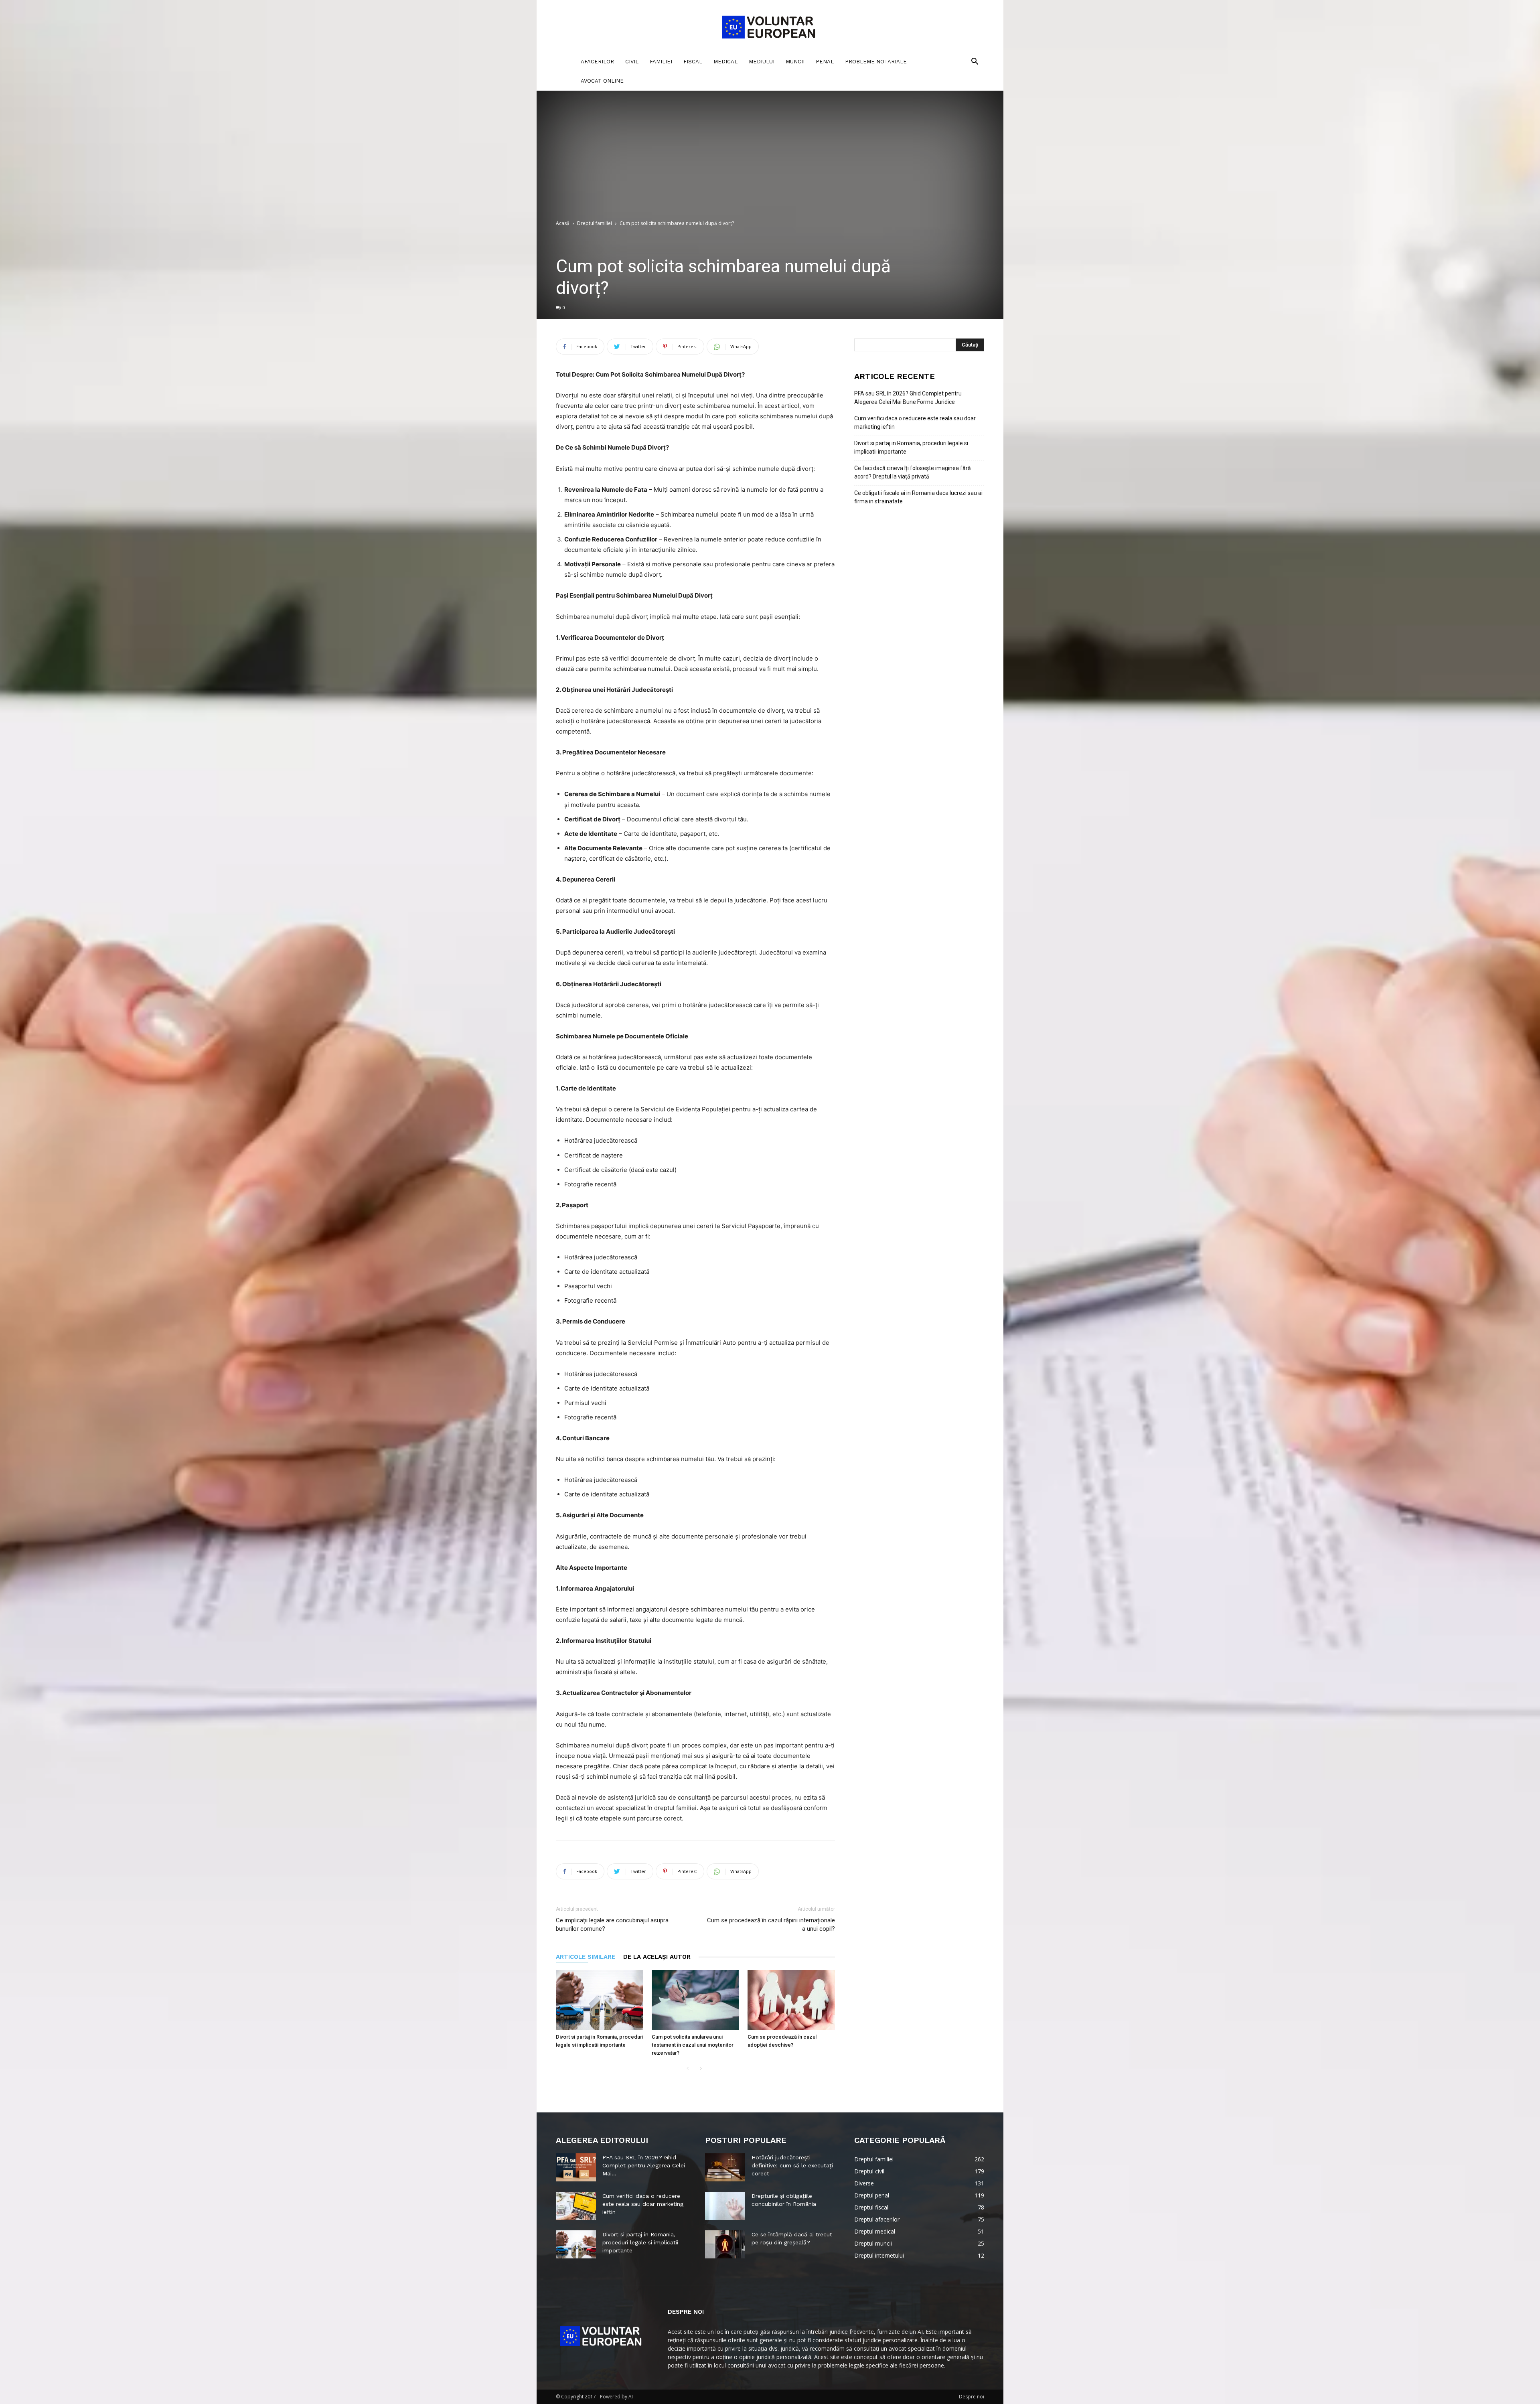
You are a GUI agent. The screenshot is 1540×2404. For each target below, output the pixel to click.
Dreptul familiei (595, 223)
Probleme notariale (876, 62)
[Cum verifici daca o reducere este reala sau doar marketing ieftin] (576, 2206)
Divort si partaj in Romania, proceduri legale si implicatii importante (911, 447)
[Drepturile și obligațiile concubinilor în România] (725, 2206)
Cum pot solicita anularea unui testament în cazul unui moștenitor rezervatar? (693, 2045)
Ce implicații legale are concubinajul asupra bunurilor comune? (612, 1925)
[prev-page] (688, 2069)
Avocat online (602, 81)
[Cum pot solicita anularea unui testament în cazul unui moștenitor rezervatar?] (695, 2000)
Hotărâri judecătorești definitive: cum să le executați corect (792, 2165)
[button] (975, 62)
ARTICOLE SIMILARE (586, 1957)
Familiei (661, 62)
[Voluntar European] (770, 26)
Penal (825, 62)
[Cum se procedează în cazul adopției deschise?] (791, 2000)
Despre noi (972, 2397)
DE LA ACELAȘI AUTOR (657, 1957)
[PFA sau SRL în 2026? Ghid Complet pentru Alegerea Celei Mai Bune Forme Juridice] (576, 2167)
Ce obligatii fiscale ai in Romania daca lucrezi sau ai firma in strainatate (918, 497)
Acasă (563, 223)
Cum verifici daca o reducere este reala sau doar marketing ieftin (915, 423)
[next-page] (700, 2069)
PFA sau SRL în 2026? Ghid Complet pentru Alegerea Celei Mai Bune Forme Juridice (908, 398)
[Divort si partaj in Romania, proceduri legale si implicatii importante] (600, 2000)
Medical (725, 62)
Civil (632, 62)
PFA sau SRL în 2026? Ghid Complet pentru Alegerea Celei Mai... (644, 2165)
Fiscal (693, 62)
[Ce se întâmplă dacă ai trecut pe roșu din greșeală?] (725, 2244)
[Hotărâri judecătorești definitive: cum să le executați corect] (725, 2167)
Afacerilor (597, 62)
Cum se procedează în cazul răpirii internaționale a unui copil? (771, 1925)
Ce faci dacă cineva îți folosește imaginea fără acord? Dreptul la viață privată (913, 472)
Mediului (762, 62)
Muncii (795, 62)
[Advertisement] (770, 159)
